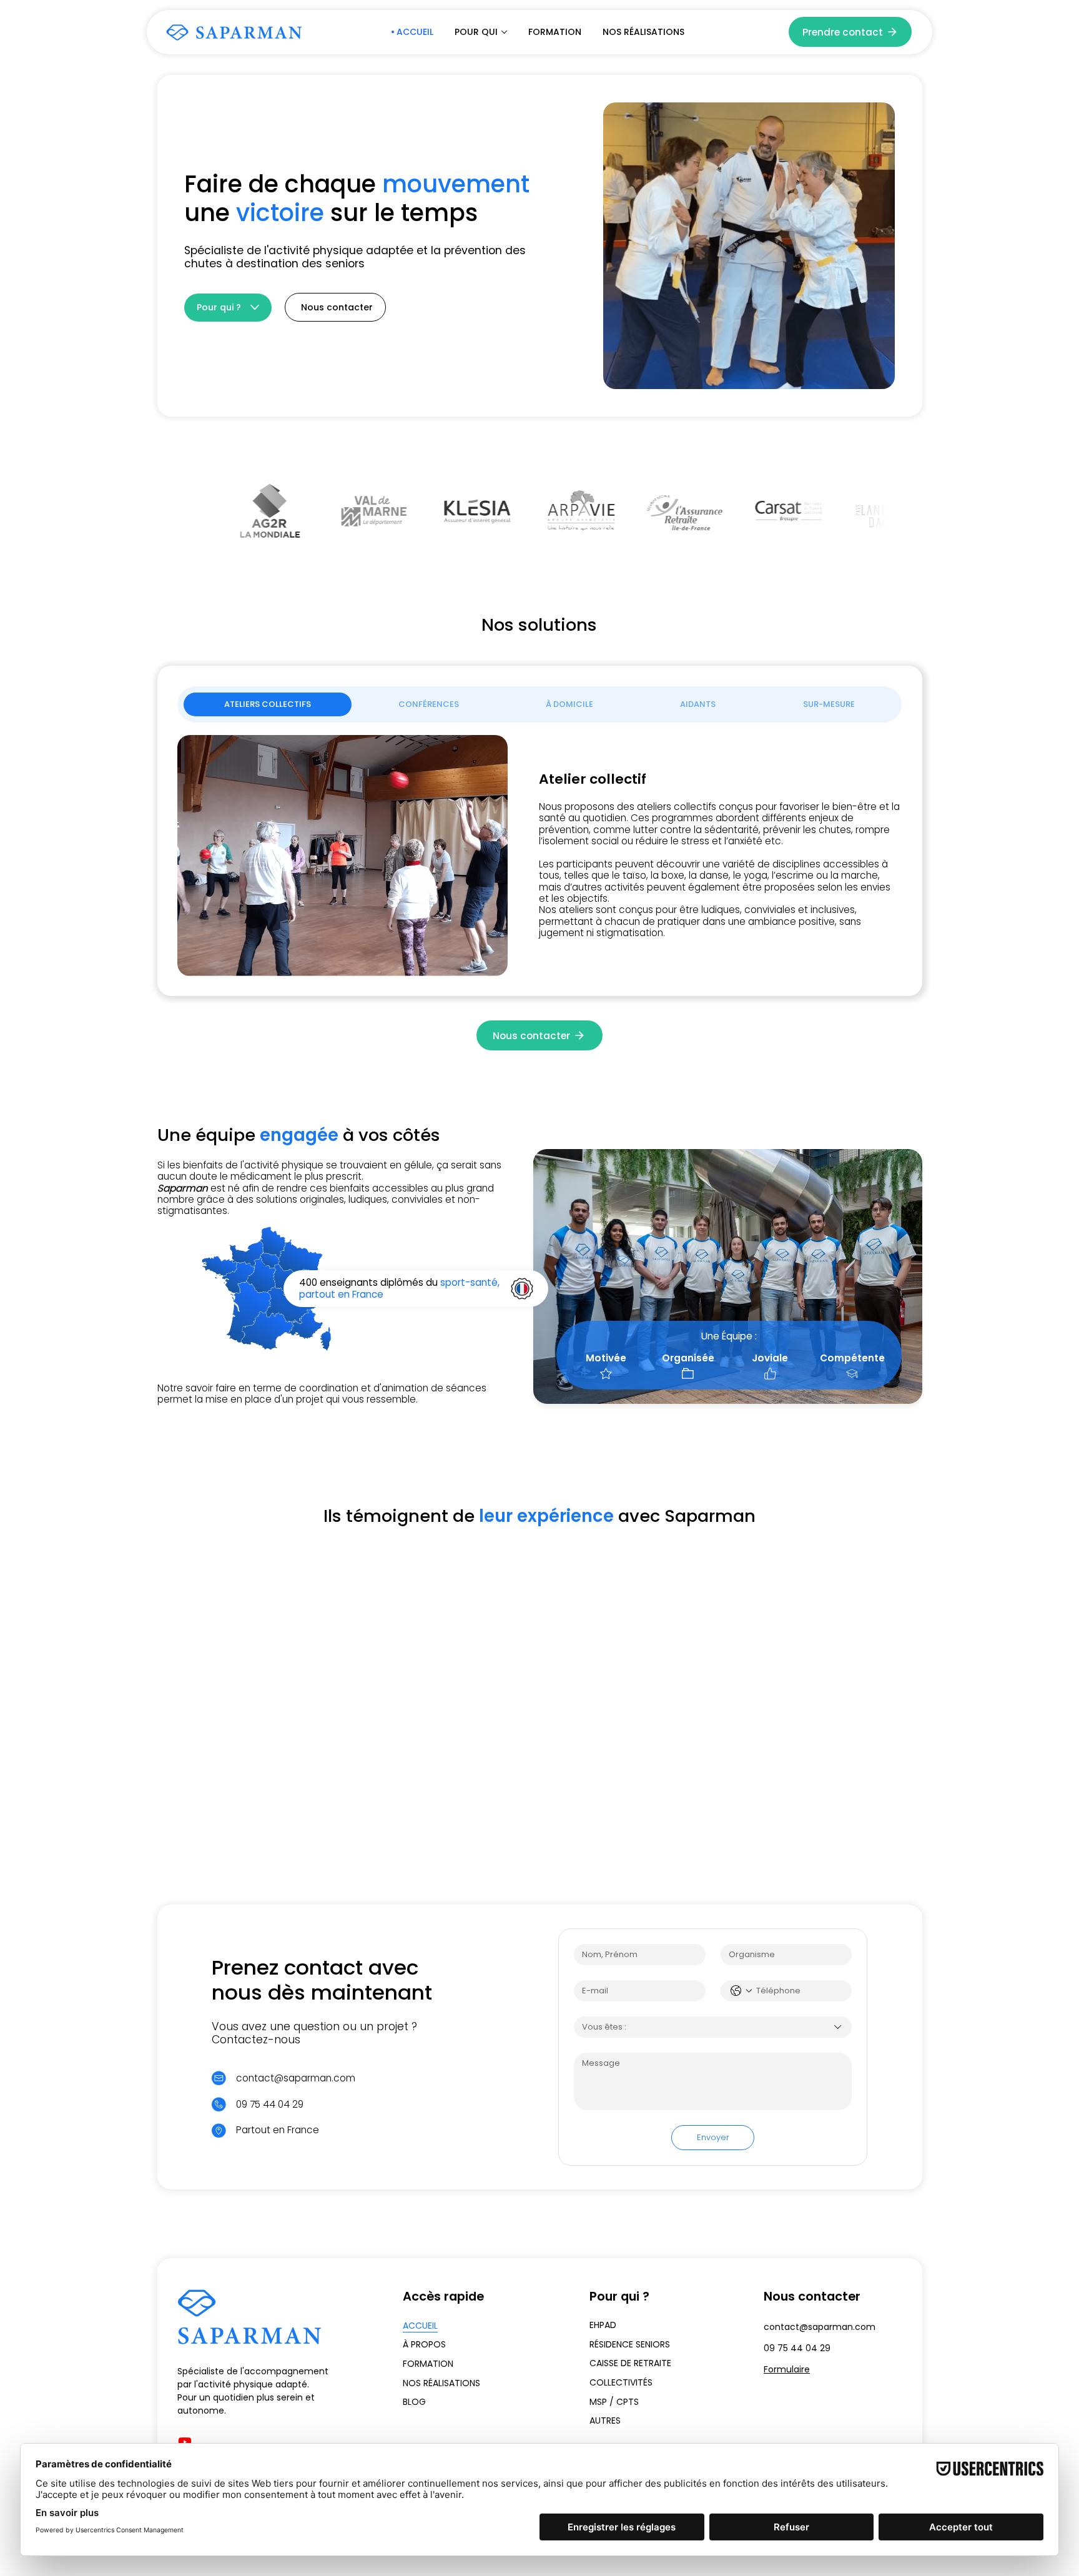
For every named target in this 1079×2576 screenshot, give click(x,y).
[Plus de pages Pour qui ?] (255, 307)
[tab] (267, 704)
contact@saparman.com (296, 2078)
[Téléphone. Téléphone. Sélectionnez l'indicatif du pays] (741, 1991)
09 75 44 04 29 (797, 2348)
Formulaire (787, 2369)
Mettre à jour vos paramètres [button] (539, 1610)
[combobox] (713, 2027)
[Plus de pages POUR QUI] (504, 32)
